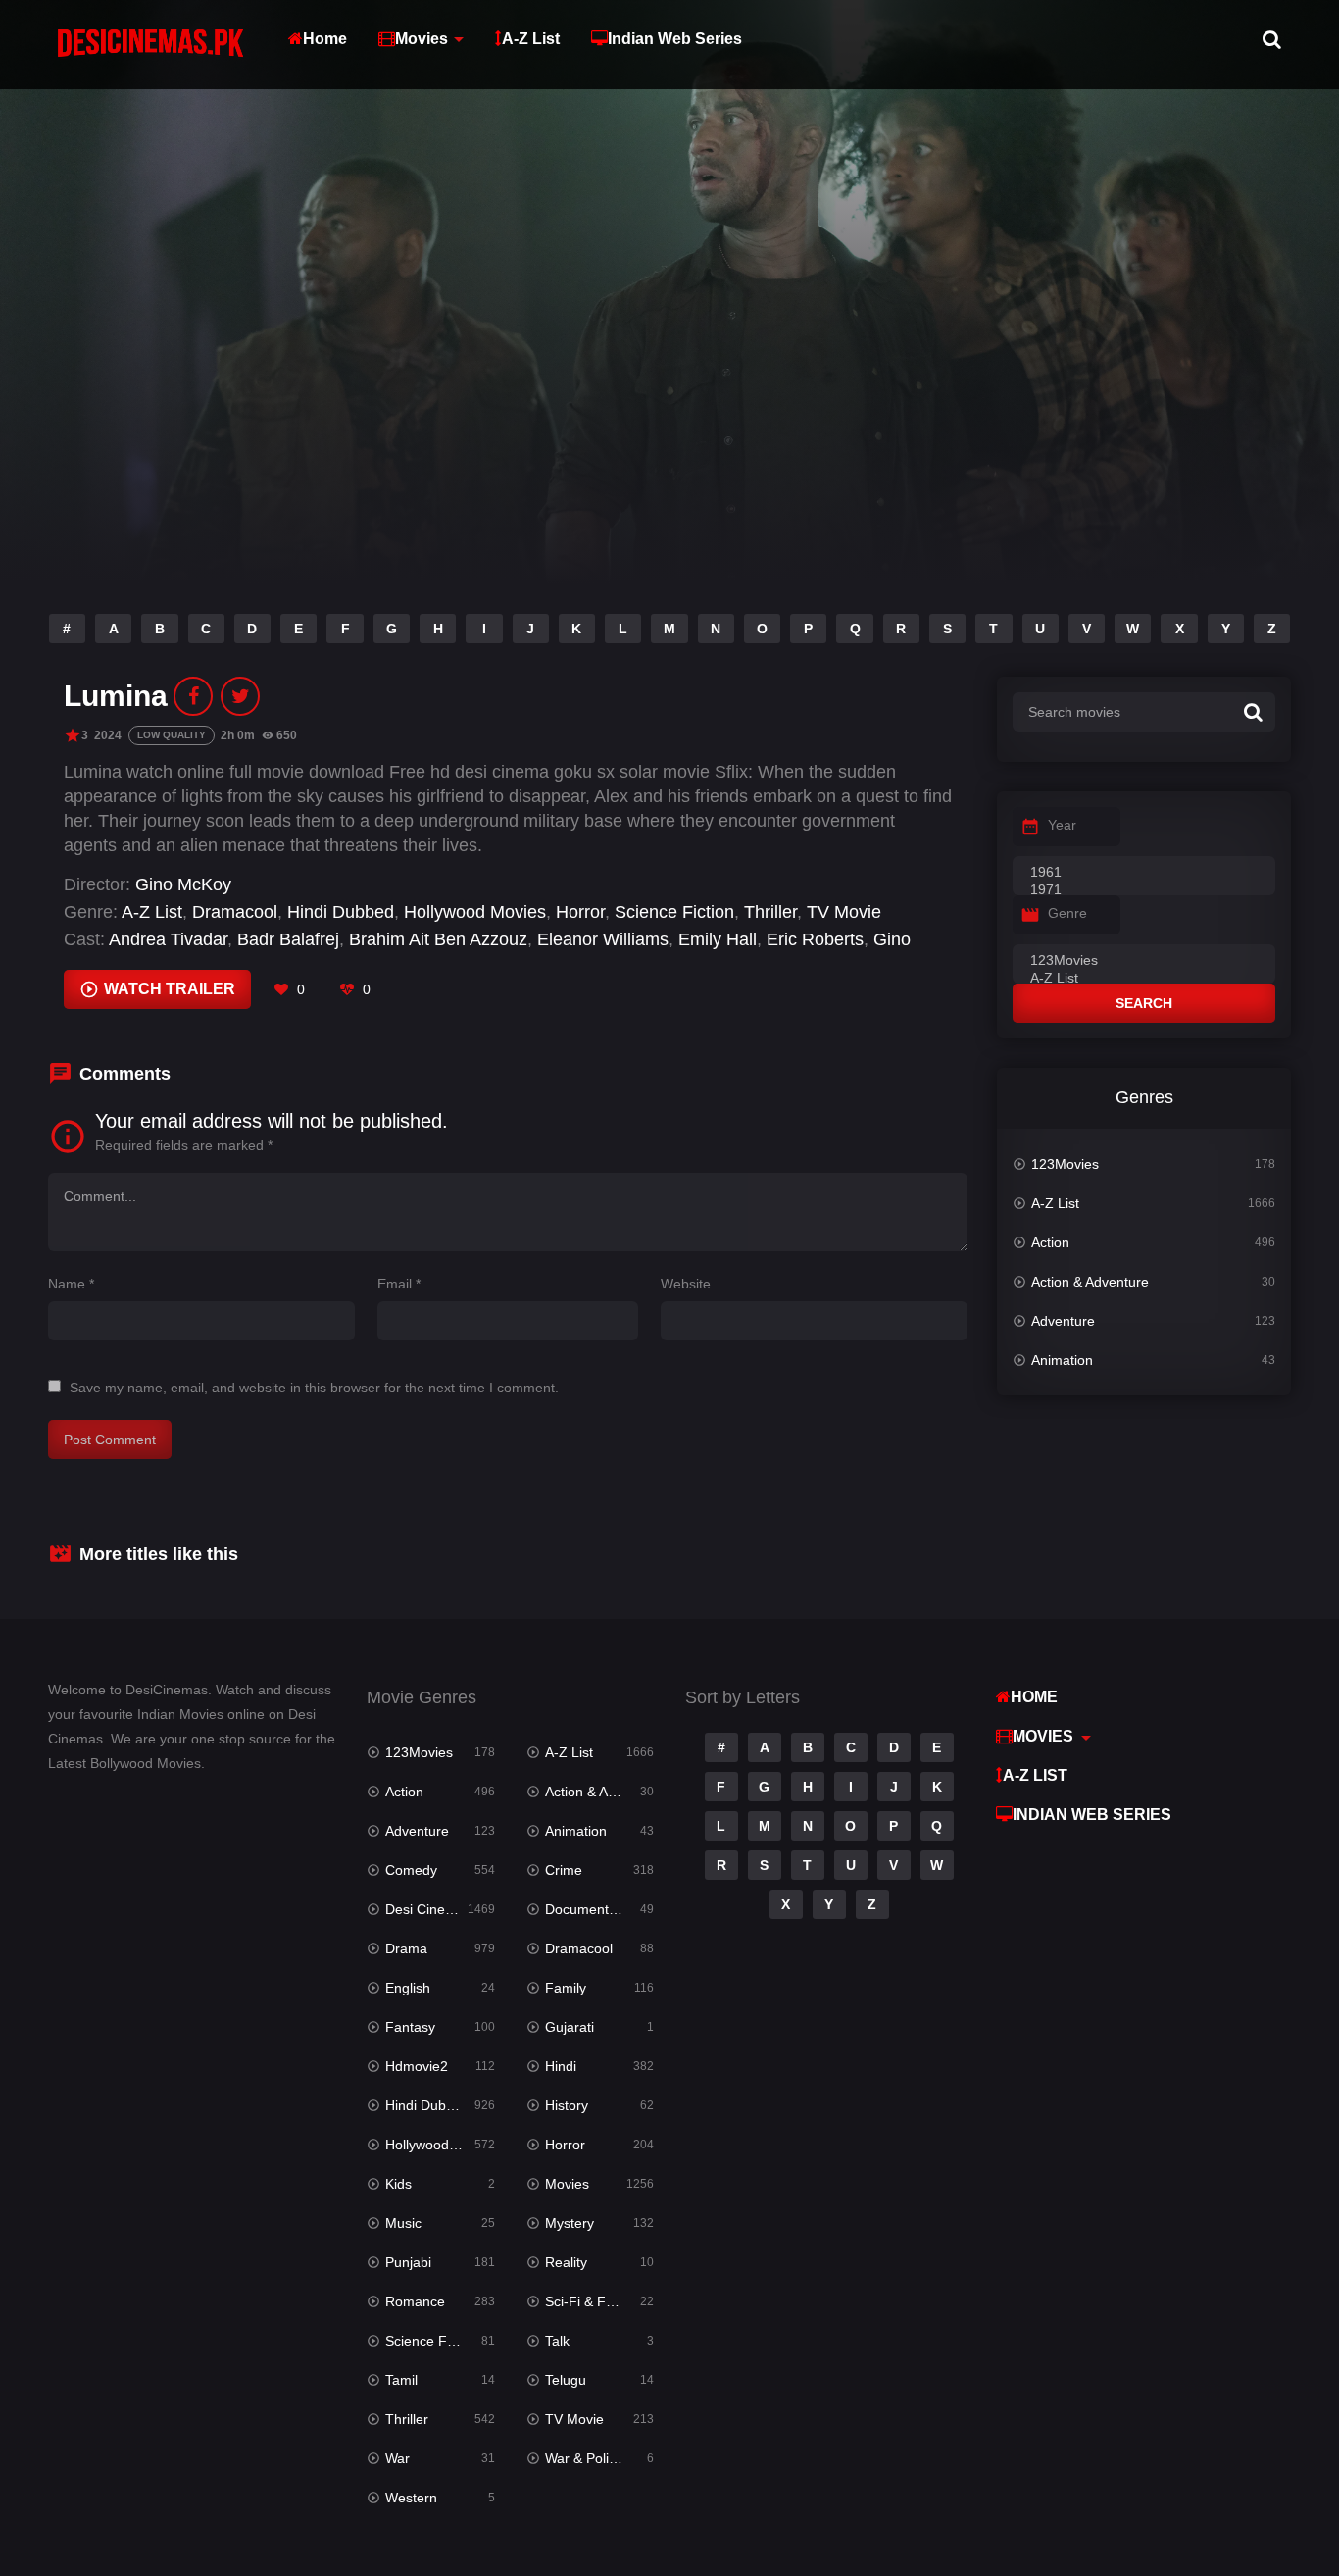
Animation (1062, 1360)
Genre (1067, 913)
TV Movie (844, 912)
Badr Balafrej (288, 939)
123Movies (1065, 1164)
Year (1062, 825)
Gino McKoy (183, 884)
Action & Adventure (1090, 1282)
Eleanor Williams (603, 939)
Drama (406, 1948)
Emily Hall (718, 939)
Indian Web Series (675, 39)
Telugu (566, 2380)
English (408, 1988)
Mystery (570, 2223)
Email (399, 1284)
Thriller (770, 912)
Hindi (561, 2066)
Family (566, 1988)
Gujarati (570, 2027)
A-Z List (531, 39)
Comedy (411, 1870)
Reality (566, 2262)
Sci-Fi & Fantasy (596, 2301)
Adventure (1063, 1321)
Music (403, 2223)
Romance (415, 2301)
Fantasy (410, 2027)
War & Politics (587, 2458)
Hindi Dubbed (341, 912)
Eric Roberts (815, 939)
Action (1050, 1242)
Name (71, 1284)
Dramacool (235, 912)
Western (411, 2498)
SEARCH (1144, 1003)
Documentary (587, 1909)
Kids (398, 2184)
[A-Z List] (1144, 979)
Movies (422, 39)
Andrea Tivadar (168, 939)
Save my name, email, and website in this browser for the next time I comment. (314, 1388)
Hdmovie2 (417, 2066)
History (567, 2105)
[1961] (1144, 873)
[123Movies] (1144, 961)
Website (686, 1284)
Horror (580, 912)
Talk (557, 2341)
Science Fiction (674, 912)
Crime (564, 1870)
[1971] (1144, 890)
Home (325, 39)
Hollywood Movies (475, 912)
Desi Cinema (425, 1909)
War (397, 2458)
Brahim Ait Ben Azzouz (438, 939)
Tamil (401, 2380)
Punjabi (408, 2262)
